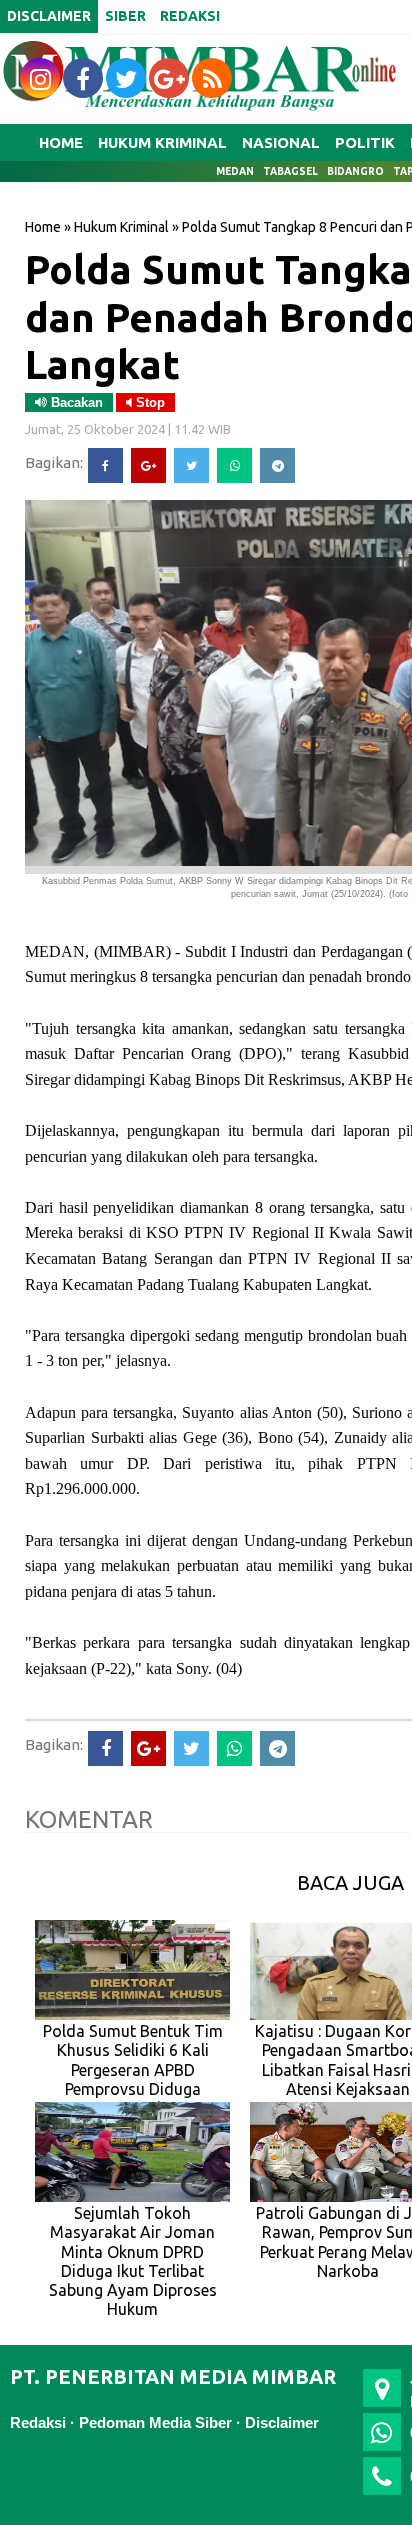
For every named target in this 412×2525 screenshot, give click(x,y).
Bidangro (355, 171)
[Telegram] (277, 465)
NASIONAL (281, 142)
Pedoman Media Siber (155, 2422)
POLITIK (365, 142)
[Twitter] (191, 465)
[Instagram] (40, 78)
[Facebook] (105, 465)
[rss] (212, 78)
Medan (235, 171)
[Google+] (148, 465)
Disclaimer (282, 2422)
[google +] (169, 78)
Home (61, 142)
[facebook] (83, 78)
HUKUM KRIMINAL (162, 142)
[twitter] (126, 78)
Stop (148, 402)
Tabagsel (290, 171)
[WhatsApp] (234, 465)
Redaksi (38, 2422)
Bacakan (75, 402)
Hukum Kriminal (121, 227)
